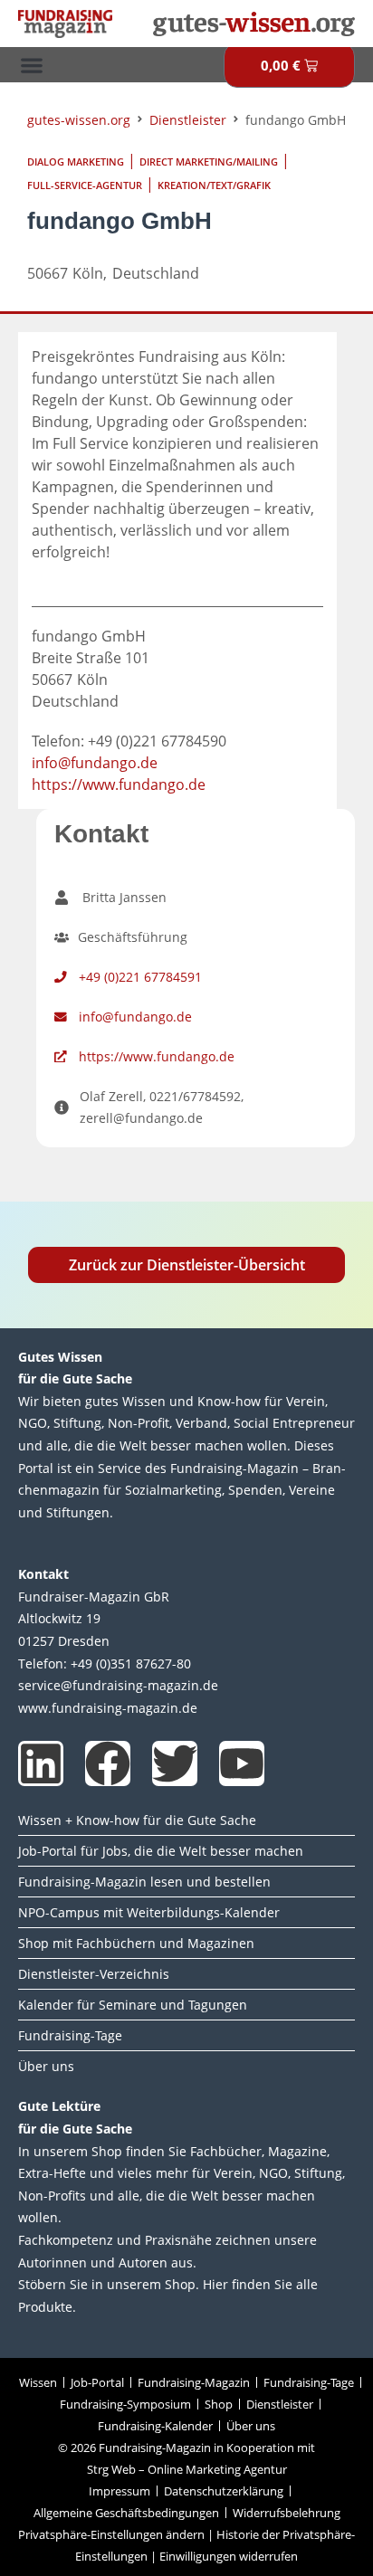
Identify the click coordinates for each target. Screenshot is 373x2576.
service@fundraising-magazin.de (118, 1685)
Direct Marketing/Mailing (209, 162)
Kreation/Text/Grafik (214, 185)
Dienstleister (188, 120)
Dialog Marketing (76, 162)
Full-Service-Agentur (85, 185)
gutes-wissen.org (79, 120)
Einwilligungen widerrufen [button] (229, 2556)
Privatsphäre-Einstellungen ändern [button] (111, 2534)
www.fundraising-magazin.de (108, 1708)
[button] (31, 65)
